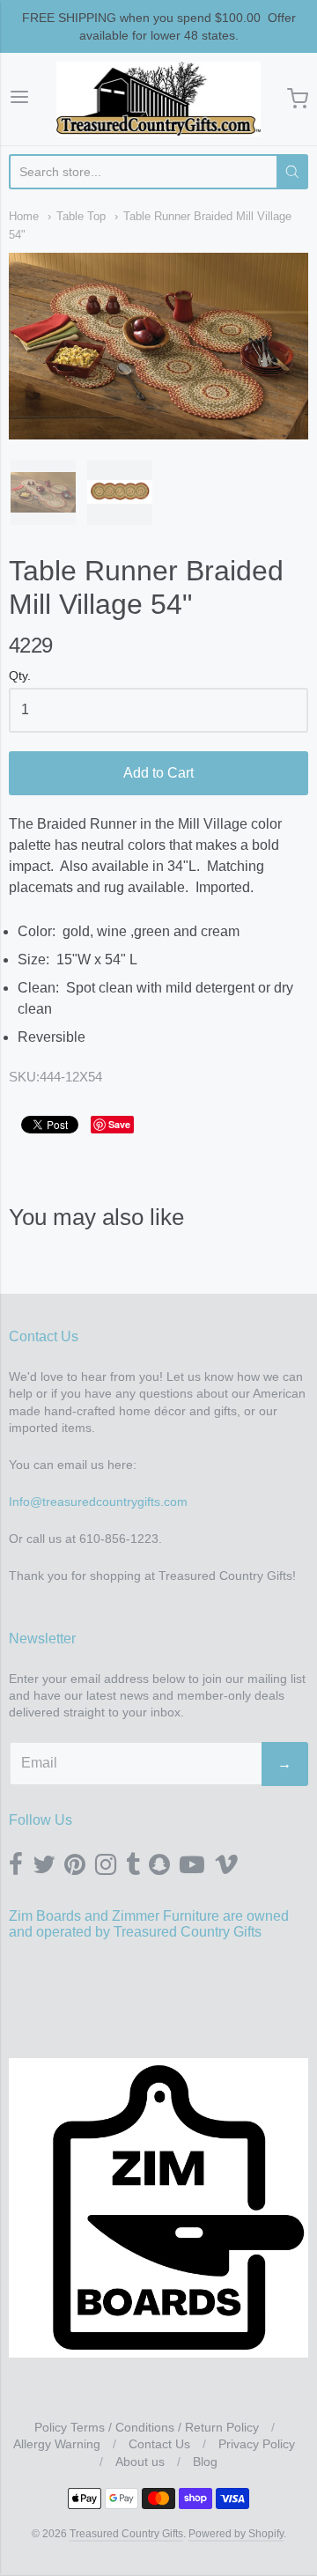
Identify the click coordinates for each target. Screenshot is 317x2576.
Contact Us (159, 2444)
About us (140, 2462)
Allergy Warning (57, 2444)
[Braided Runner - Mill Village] (43, 492)
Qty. (20, 676)
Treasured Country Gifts (126, 2534)
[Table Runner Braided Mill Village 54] (120, 492)
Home (24, 216)
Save (119, 1124)
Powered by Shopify (236, 2534)
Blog (205, 2462)
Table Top (81, 216)
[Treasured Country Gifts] (159, 99)
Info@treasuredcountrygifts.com (98, 1502)
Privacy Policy (257, 2444)
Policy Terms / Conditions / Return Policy (147, 2427)
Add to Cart (158, 773)
